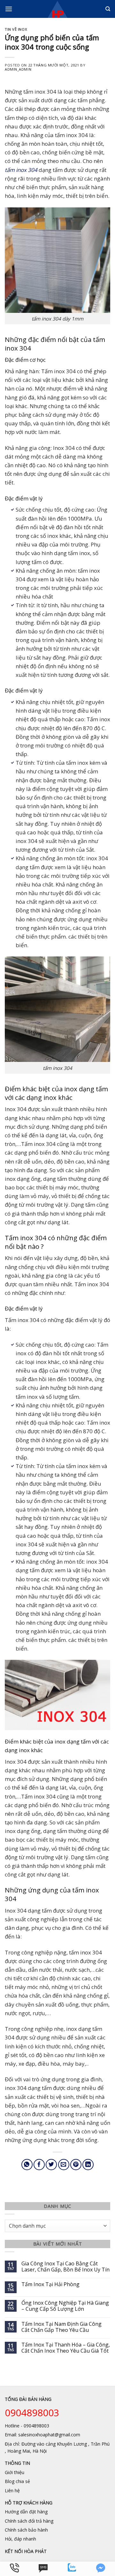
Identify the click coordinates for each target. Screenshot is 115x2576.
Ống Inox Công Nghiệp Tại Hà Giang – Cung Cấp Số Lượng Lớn (65, 2306)
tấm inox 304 (21, 170)
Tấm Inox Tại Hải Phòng (50, 2284)
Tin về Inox (16, 29)
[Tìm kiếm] (108, 9)
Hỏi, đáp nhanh (20, 2539)
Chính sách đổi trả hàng (29, 2521)
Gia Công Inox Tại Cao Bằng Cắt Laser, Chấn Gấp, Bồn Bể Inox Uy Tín (65, 2267)
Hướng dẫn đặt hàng (26, 2512)
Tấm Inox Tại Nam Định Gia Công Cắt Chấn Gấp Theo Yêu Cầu (61, 2327)
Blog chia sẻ (17, 2481)
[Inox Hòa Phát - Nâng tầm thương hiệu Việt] (58, 9)
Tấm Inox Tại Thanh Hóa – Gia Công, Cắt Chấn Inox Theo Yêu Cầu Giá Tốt (66, 2348)
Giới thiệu (15, 2472)
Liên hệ (12, 2491)
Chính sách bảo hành (26, 2530)
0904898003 (32, 2413)
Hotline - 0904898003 (27, 2426)
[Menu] (9, 9)
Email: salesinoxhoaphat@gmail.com (42, 2435)
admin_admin (18, 69)
